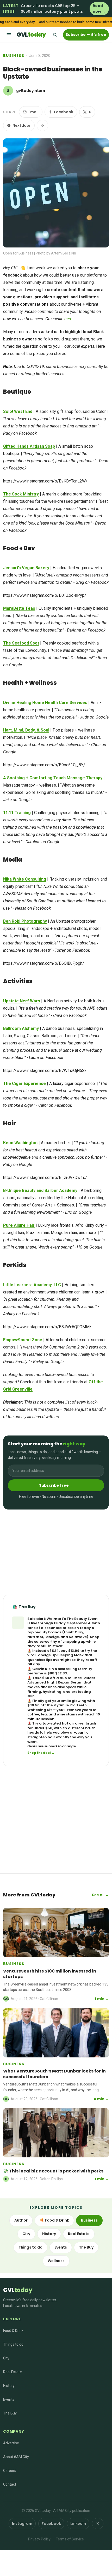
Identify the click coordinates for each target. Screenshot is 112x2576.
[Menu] (9, 35)
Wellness (56, 2261)
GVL (31, 35)
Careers (10, 2471)
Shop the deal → (41, 1753)
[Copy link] (42, 125)
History (49, 2234)
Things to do (30, 2247)
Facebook (64, 112)
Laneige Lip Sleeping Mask (60, 1655)
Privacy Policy (39, 2539)
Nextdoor (22, 125)
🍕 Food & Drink (54, 2220)
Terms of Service (70, 2539)
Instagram (22, 2524)
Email (33, 112)
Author (21, 2220)
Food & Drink (13, 2331)
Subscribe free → (56, 1485)
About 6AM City (16, 2457)
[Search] (55, 35)
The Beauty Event (82, 1619)
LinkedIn (78, 2524)
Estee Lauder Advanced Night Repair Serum (61, 1680)
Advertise (11, 2443)
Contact (10, 2484)
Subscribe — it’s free (86, 35)
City (26, 2234)
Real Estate (79, 2234)
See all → (100, 1895)
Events (61, 2247)
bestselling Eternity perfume (60, 1671)
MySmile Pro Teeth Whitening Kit (57, 1708)
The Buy (86, 2247)
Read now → (99, 9)
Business (14, 56)
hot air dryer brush (79, 1723)
